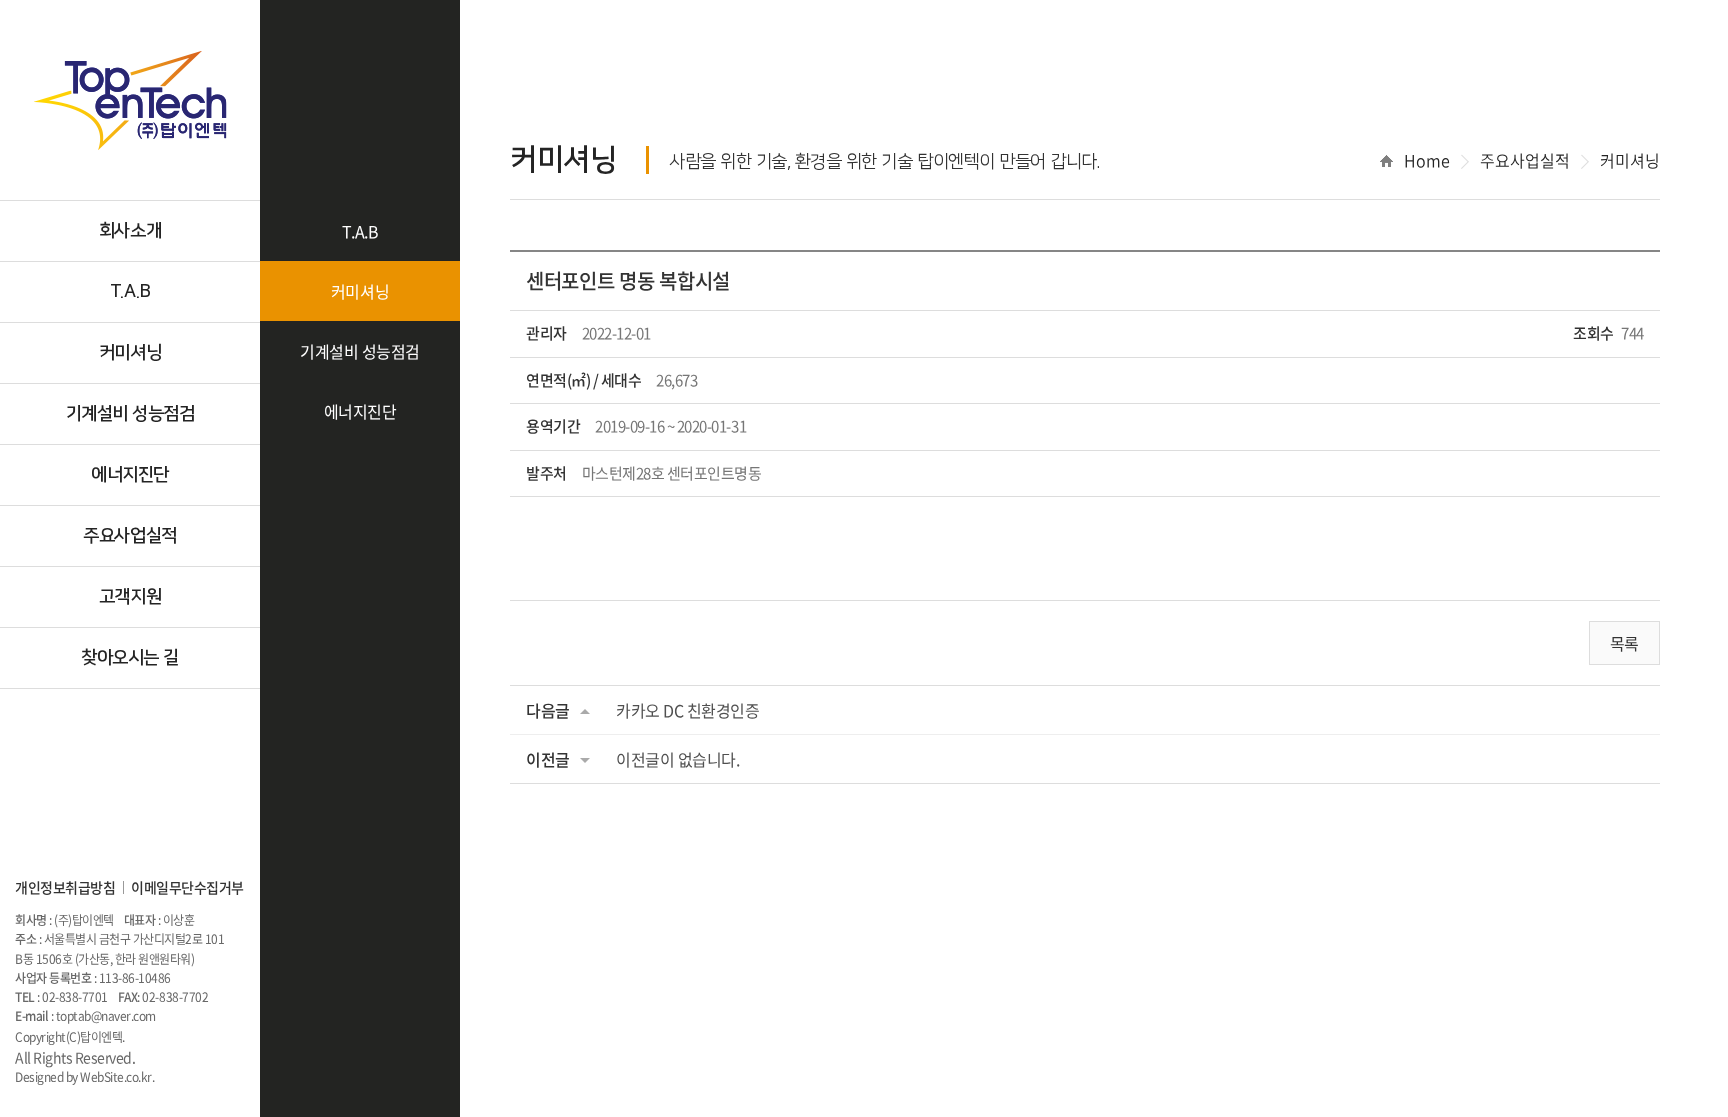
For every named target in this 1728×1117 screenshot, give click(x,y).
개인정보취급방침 (65, 887)
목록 (1624, 643)
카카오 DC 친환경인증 (687, 710)
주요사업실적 (129, 536)
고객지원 (130, 597)
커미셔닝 (130, 353)
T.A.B (130, 292)
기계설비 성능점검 (130, 414)
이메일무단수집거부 (187, 887)
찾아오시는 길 (130, 658)
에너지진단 (130, 475)
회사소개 (130, 231)
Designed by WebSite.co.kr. (85, 1077)
